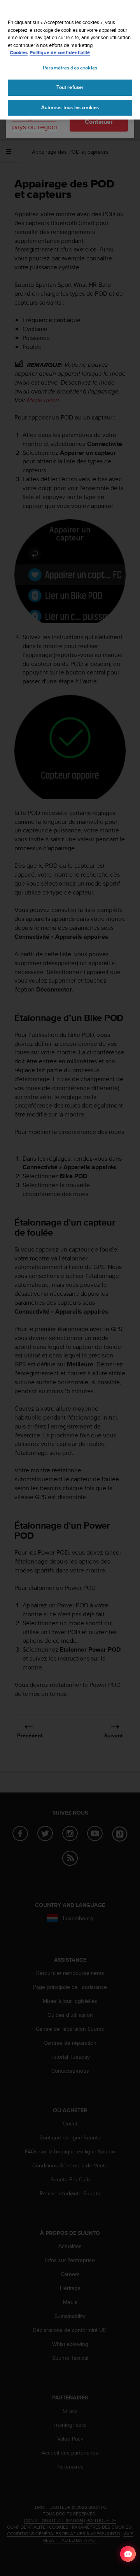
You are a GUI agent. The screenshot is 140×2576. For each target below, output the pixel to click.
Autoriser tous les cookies (70, 107)
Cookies (19, 53)
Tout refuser (70, 87)
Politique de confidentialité (60, 53)
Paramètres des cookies (70, 68)
